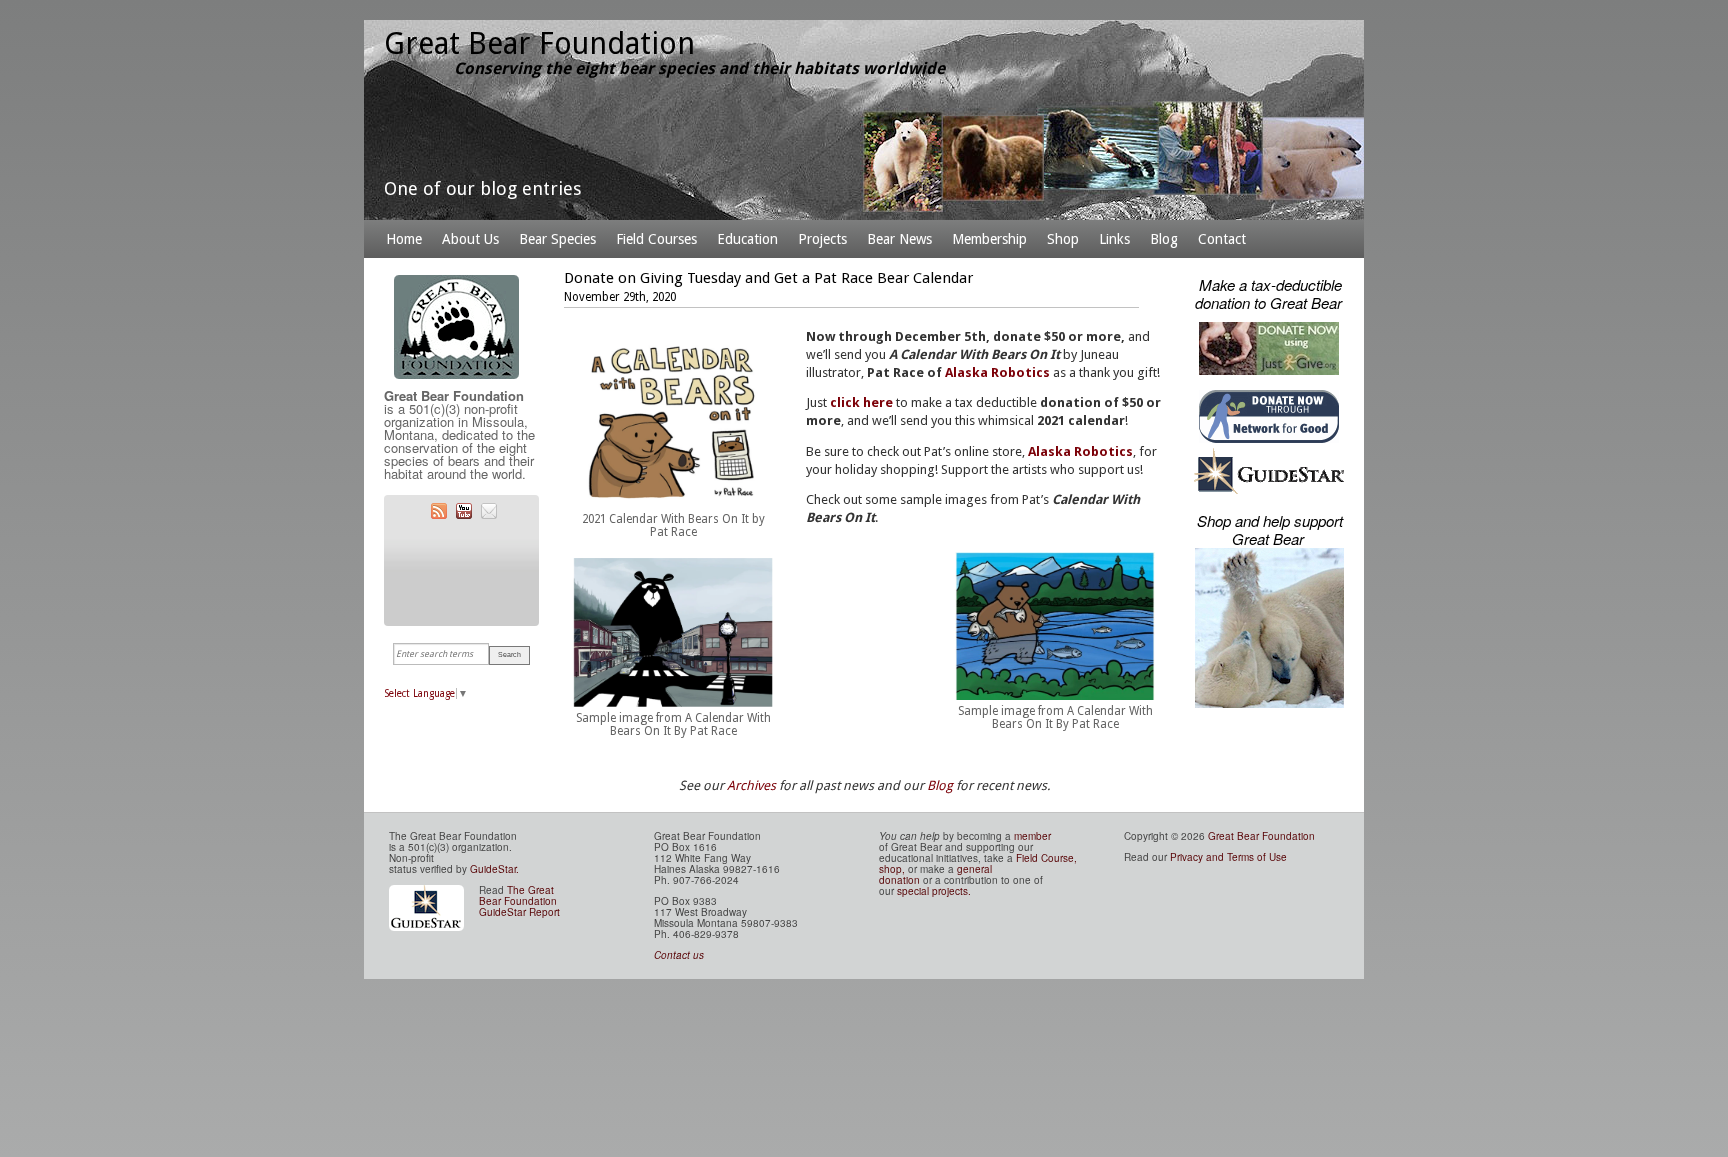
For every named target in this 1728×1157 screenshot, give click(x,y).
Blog (1164, 239)
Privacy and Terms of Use (1228, 857)
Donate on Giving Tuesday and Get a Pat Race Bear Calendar (768, 278)
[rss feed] (437, 515)
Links (1114, 239)
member (1032, 836)
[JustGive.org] (1269, 376)
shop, (893, 869)
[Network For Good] (1269, 444)
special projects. (934, 891)
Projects (822, 239)
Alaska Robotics (997, 372)
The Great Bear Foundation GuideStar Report (519, 901)
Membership (989, 239)
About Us (470, 239)
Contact (1222, 239)
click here (861, 402)
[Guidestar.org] (1269, 490)
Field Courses (656, 239)
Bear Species (557, 239)
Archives (751, 785)
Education (747, 239)
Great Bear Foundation (1261, 836)
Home (404, 239)
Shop (1063, 239)
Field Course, (1046, 858)
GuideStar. (494, 869)
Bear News (899, 239)
